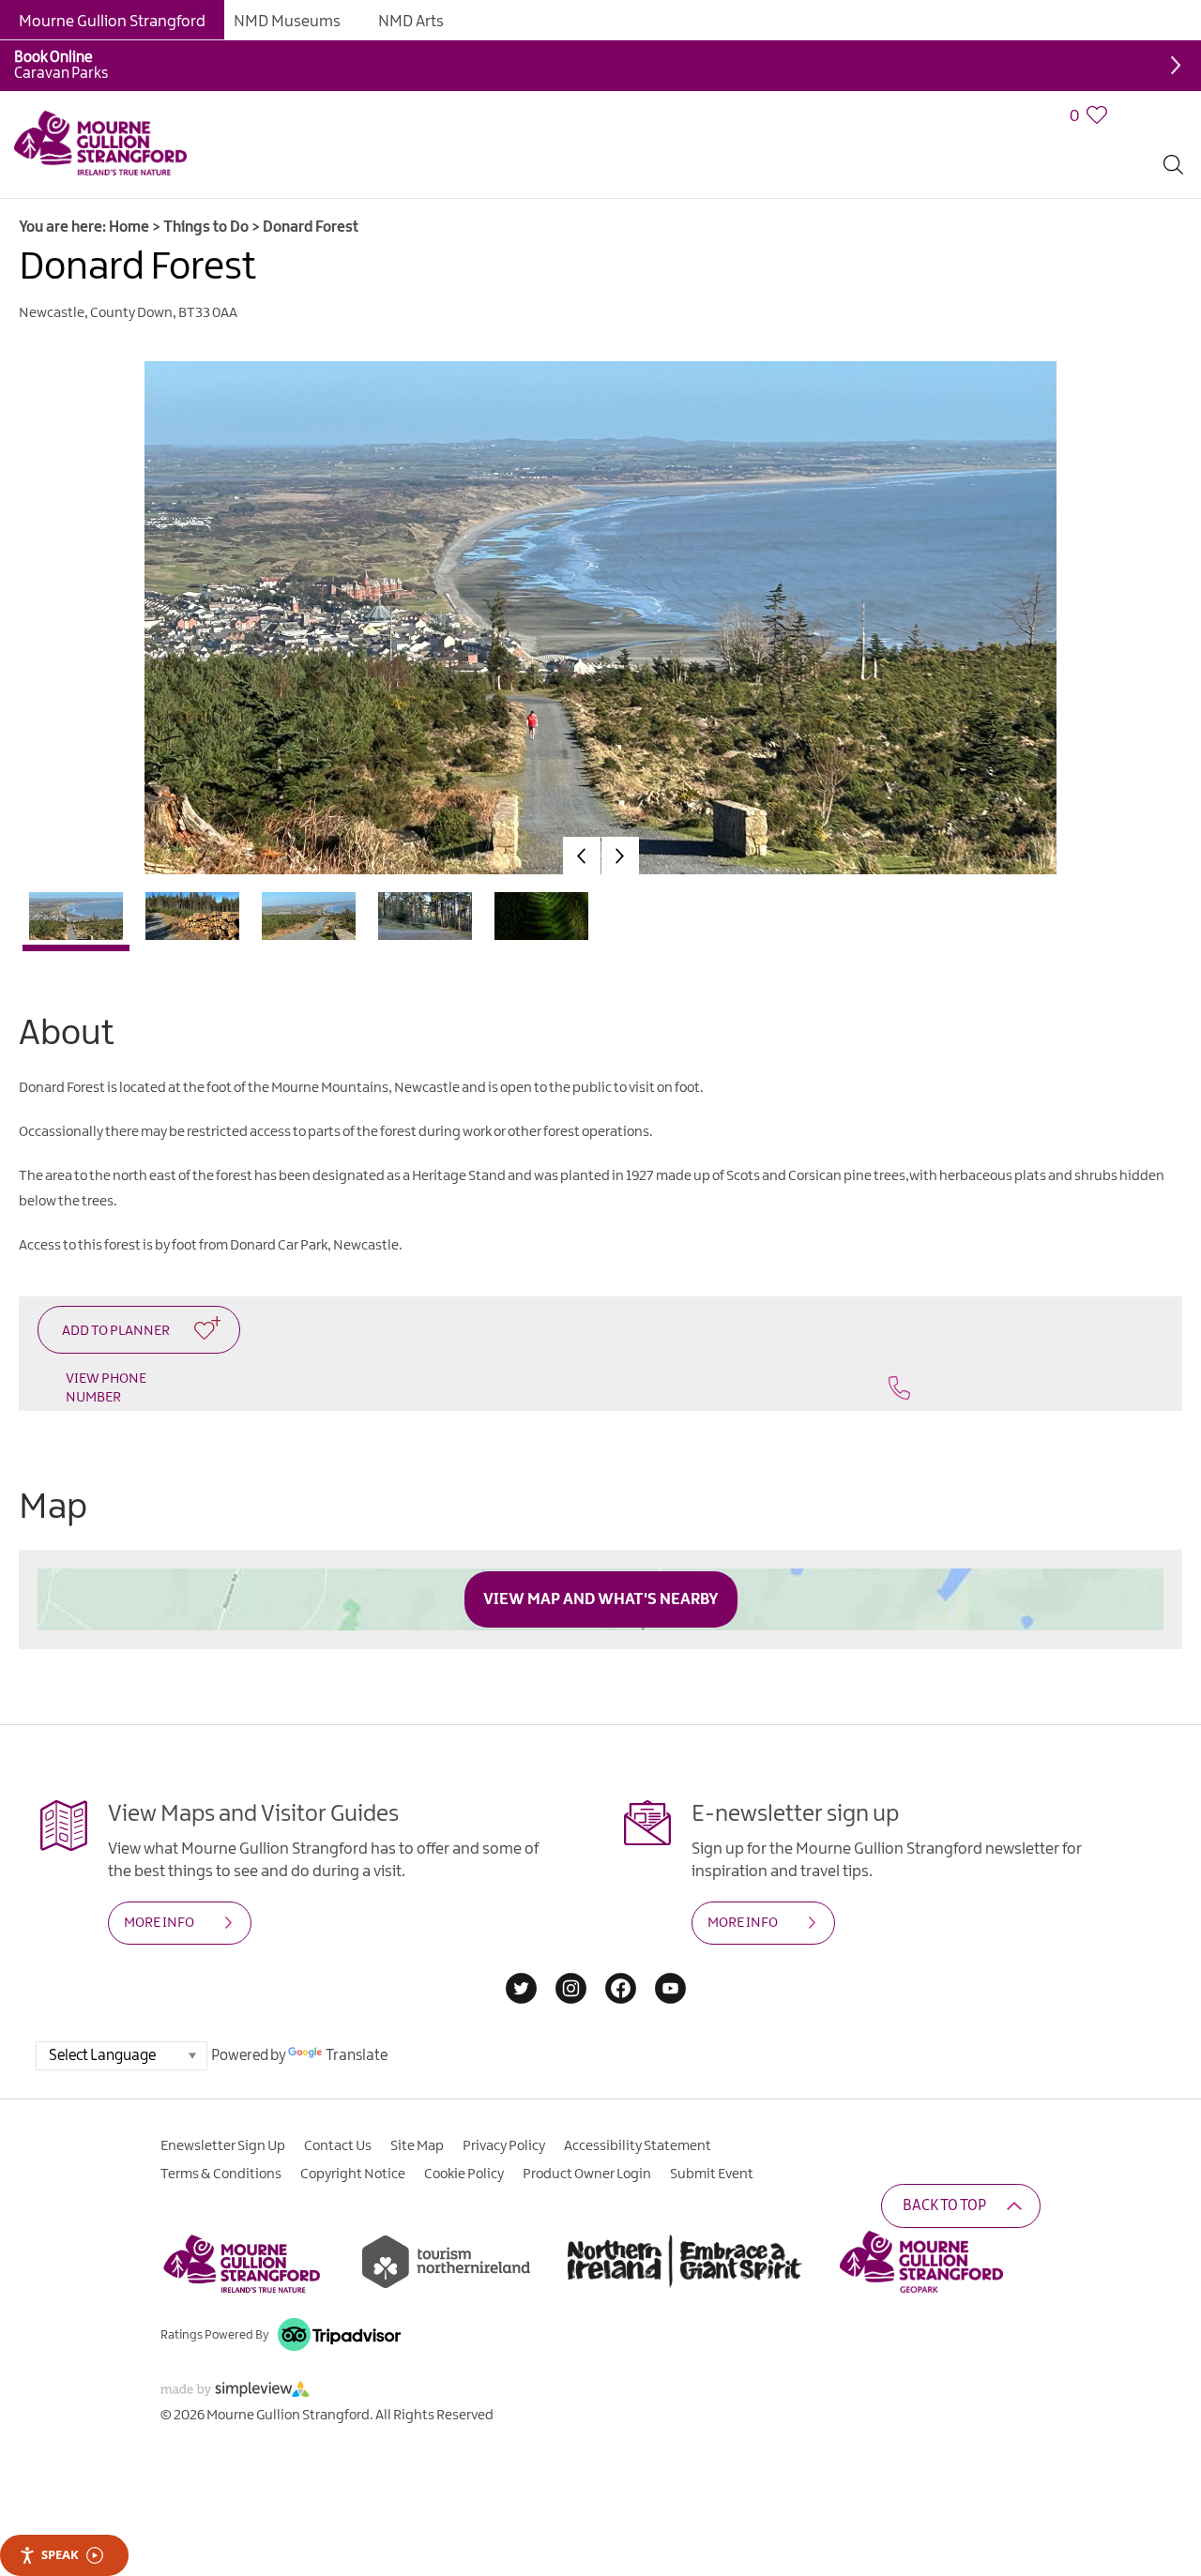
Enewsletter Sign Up (223, 2146)
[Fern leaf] (541, 921)
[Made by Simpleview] (236, 2393)
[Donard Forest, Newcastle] (76, 924)
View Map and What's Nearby (601, 1599)
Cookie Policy (464, 2174)
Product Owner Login (587, 2174)
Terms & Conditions (221, 2174)
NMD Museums (287, 22)
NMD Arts (411, 22)
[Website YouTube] (670, 1990)
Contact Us (338, 2146)
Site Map (417, 2146)
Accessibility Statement (638, 2146)
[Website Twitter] (521, 1990)
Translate (357, 2056)
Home (129, 227)
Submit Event (712, 2174)
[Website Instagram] (571, 1990)
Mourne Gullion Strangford (112, 22)
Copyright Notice (353, 2174)
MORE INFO (159, 1923)
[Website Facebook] (621, 1990)
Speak (60, 2554)
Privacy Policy (504, 2146)
